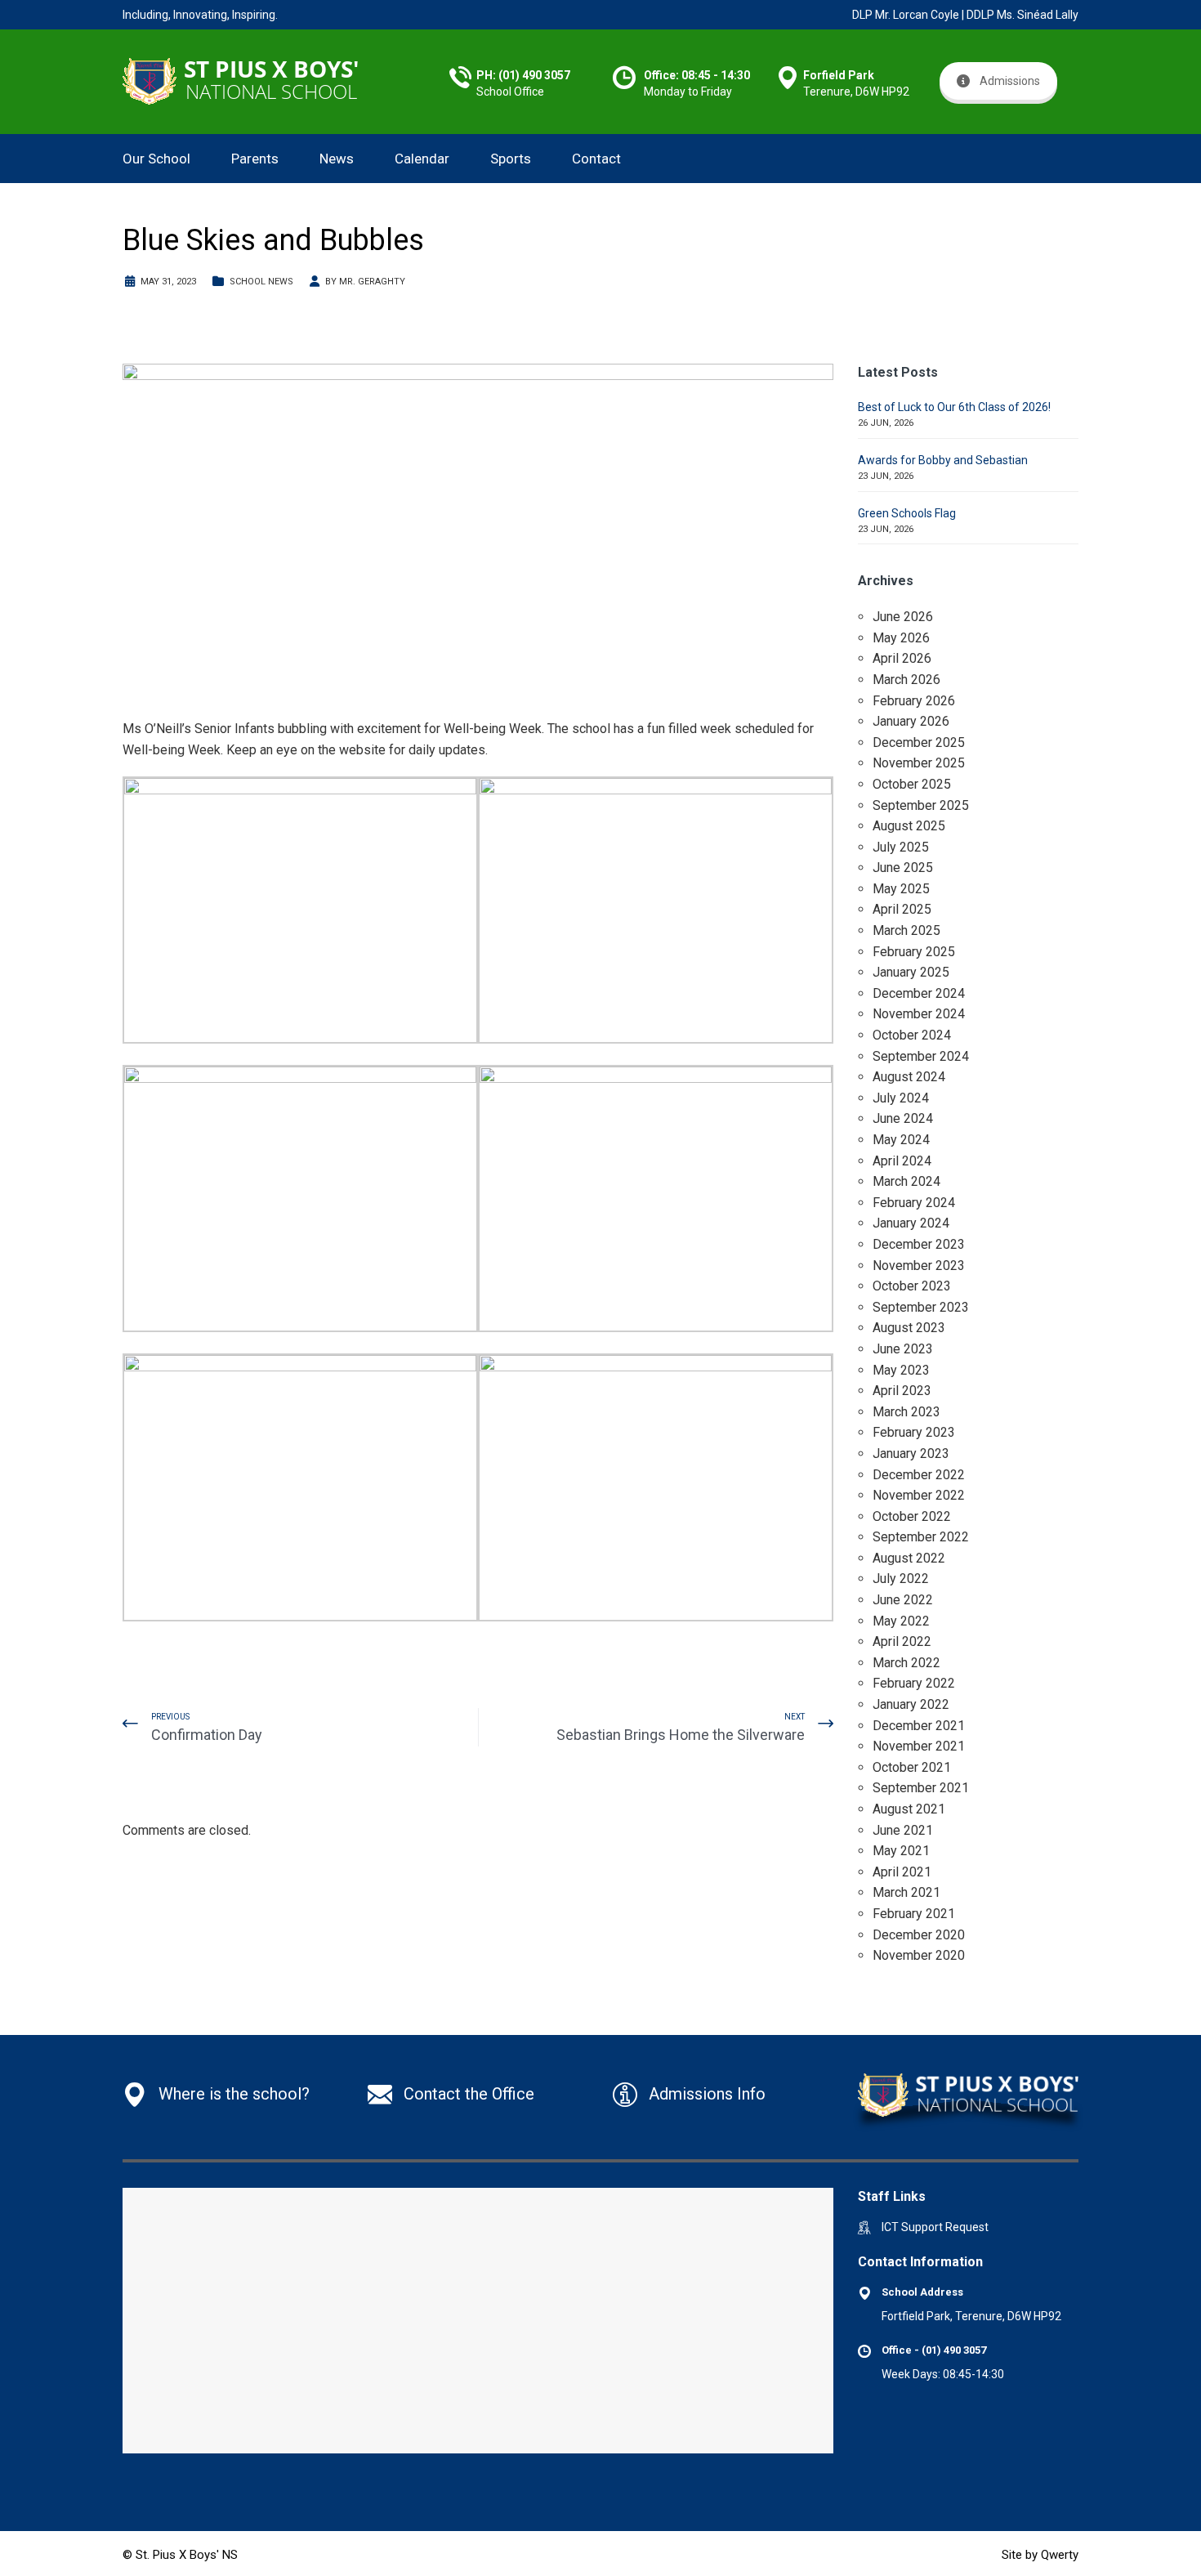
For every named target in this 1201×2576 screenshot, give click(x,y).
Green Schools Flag (907, 513)
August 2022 (909, 1558)
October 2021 (912, 1767)
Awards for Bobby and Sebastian (943, 460)
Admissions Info (707, 2094)
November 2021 (919, 1746)
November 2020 (919, 1955)
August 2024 (909, 1077)
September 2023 (921, 1307)
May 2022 (901, 1621)
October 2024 (912, 1035)
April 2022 (902, 1641)
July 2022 (901, 1579)
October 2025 (912, 784)
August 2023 (909, 1328)
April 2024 (902, 1161)
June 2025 (903, 868)
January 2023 (911, 1453)
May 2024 (901, 1140)
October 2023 (912, 1286)
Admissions (1010, 81)
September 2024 (921, 1056)
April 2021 (902, 1872)
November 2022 (919, 1495)
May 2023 (901, 1370)
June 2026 (903, 617)
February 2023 (914, 1432)
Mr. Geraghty (372, 282)
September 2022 (921, 1537)
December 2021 (919, 1726)
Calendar (422, 159)
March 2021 (906, 1892)
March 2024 (906, 1181)
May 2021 (901, 1851)
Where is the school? (234, 2094)
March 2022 (906, 1663)
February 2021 (914, 1914)
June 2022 (903, 1600)
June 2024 (903, 1118)
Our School (156, 159)
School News (261, 282)
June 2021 (903, 1830)
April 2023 (902, 1391)
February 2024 (914, 1203)
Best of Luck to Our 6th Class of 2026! (954, 407)
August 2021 (909, 1809)
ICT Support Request (935, 2227)
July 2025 (901, 847)
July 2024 (901, 1098)
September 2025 (921, 805)
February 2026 (914, 701)
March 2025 (906, 930)
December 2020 (919, 1935)
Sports (511, 159)
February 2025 (914, 952)
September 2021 (921, 1788)
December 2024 (919, 993)
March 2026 (906, 680)
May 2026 (901, 638)
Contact (596, 159)
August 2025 (909, 826)
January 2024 (911, 1223)
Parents (255, 159)
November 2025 (919, 763)
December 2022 (919, 1475)
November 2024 (919, 1014)
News (337, 159)
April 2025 (902, 909)
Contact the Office (469, 2094)
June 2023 (903, 1349)
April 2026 (902, 658)
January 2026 (911, 721)
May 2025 (901, 889)
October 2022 (912, 1516)
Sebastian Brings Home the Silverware (681, 1735)
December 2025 (919, 742)
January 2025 (911, 972)
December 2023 (919, 1244)
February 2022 (914, 1683)
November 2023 (919, 1266)
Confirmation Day (207, 1735)
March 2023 (906, 1412)
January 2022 (911, 1704)
